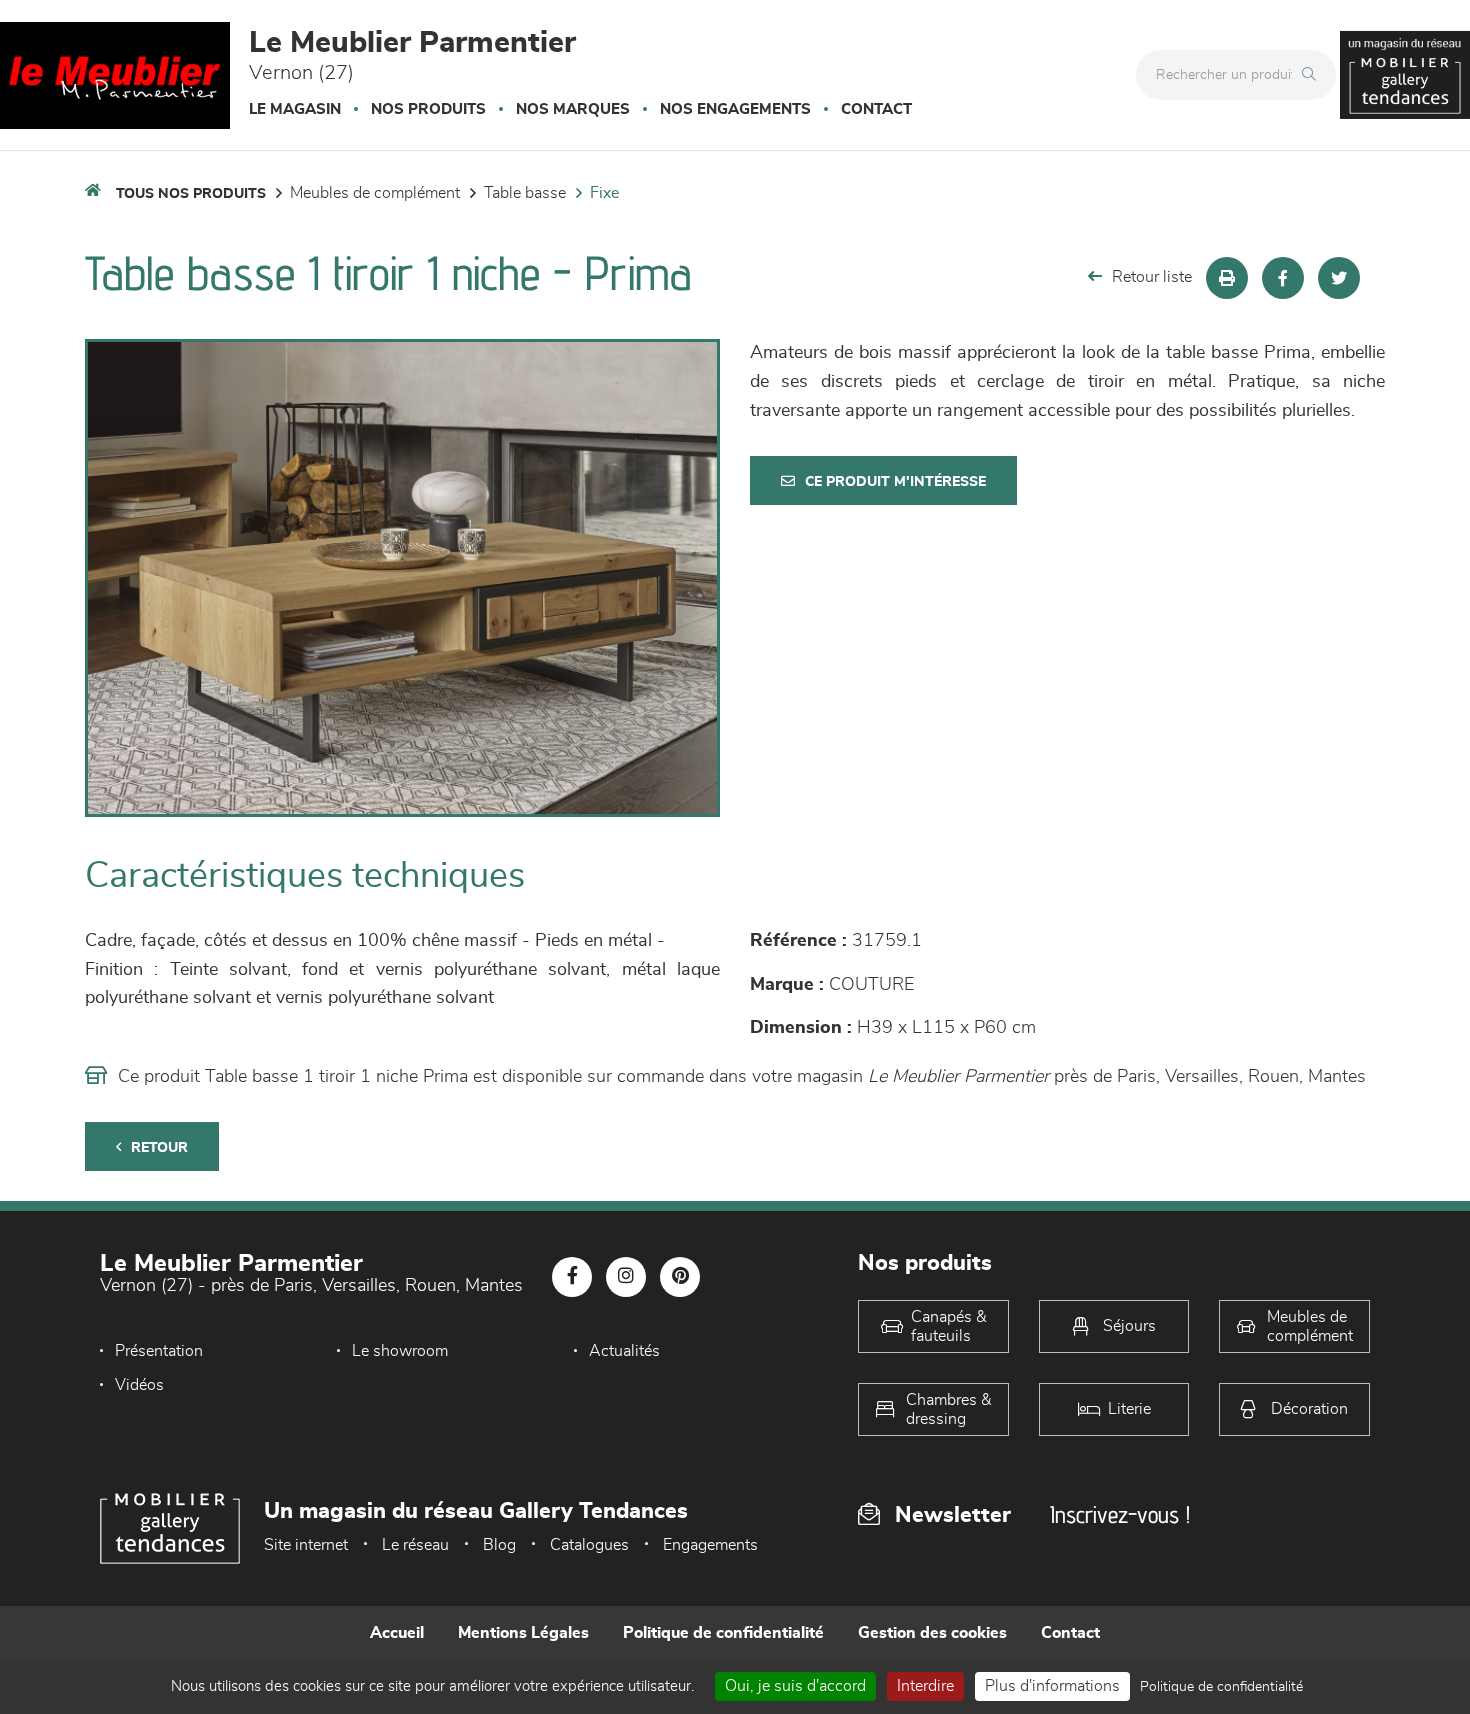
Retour (159, 1148)
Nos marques (573, 109)
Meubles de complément (375, 193)
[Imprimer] (1227, 278)
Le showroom (400, 1351)
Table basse (525, 193)
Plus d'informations (1052, 1686)
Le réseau (415, 1545)
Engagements (710, 1545)
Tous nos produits (191, 194)
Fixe (604, 193)
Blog (499, 1545)
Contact (876, 109)
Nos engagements (735, 109)
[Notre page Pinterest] (680, 1277)
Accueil (397, 1633)
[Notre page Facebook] (572, 1277)
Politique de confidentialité (723, 1633)
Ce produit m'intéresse (895, 482)
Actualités (624, 1351)
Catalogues (589, 1545)
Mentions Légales (523, 1633)
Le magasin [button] (295, 109)
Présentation (159, 1351)
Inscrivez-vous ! (1120, 1514)
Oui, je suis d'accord (795, 1686)
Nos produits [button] (428, 109)
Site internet (306, 1545)
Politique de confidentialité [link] (1221, 1687)
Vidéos (139, 1385)
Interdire (925, 1686)
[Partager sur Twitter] (1339, 278)
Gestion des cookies (932, 1633)
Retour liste (1152, 277)
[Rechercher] (1314, 75)
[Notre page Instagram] (626, 1277)
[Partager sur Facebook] (1283, 278)
